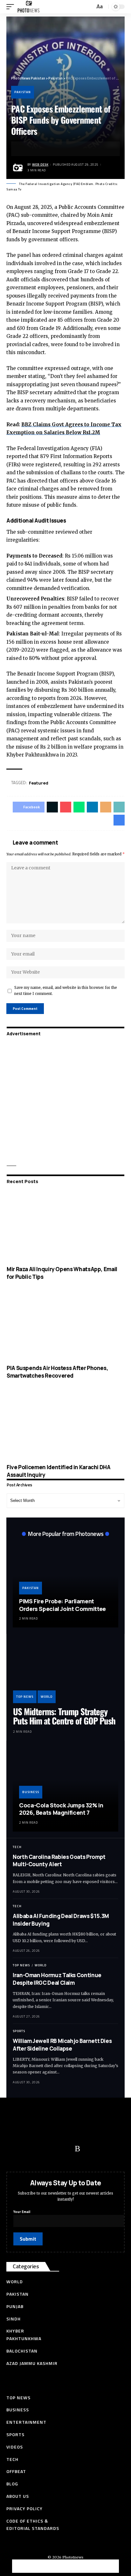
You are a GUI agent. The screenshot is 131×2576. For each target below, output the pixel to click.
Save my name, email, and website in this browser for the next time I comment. (66, 991)
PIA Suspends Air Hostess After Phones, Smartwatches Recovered (57, 1372)
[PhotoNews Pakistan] (28, 7)
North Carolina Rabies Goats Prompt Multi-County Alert (59, 1861)
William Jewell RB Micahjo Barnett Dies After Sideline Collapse (62, 2045)
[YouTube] (40, 2149)
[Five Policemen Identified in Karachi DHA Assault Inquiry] (65, 1424)
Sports (19, 2031)
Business (31, 1792)
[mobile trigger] (12, 7)
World (47, 1697)
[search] (89, 7)
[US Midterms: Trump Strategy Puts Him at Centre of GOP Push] (65, 1672)
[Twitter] (27, 2149)
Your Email (22, 2212)
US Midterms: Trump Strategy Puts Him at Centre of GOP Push (64, 1716)
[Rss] (77, 2149)
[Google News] (52, 2149)
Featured (39, 783)
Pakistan (23, 92)
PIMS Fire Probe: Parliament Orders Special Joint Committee (62, 1605)
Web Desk (40, 164)
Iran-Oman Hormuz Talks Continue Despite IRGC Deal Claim (57, 1979)
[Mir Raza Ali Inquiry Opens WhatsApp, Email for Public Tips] (65, 1226)
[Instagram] (65, 2149)
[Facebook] (14, 2149)
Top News (25, 1697)
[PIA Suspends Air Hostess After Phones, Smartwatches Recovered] (65, 1325)
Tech (17, 1847)
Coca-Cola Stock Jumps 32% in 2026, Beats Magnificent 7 (61, 1809)
